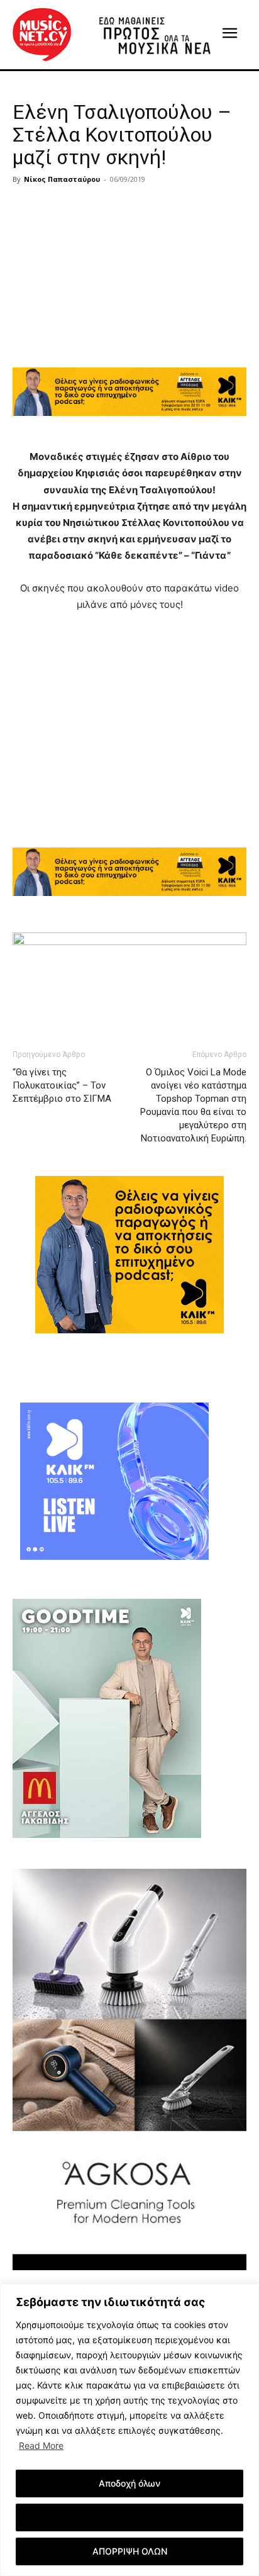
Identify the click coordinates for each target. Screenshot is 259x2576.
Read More (41, 2445)
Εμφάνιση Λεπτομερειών (130, 2517)
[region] (129, 2430)
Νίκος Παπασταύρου (62, 179)
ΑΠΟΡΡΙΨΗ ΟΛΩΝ (130, 2551)
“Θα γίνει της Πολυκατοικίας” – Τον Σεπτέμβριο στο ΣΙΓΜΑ (62, 1085)
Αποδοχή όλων (129, 2483)
